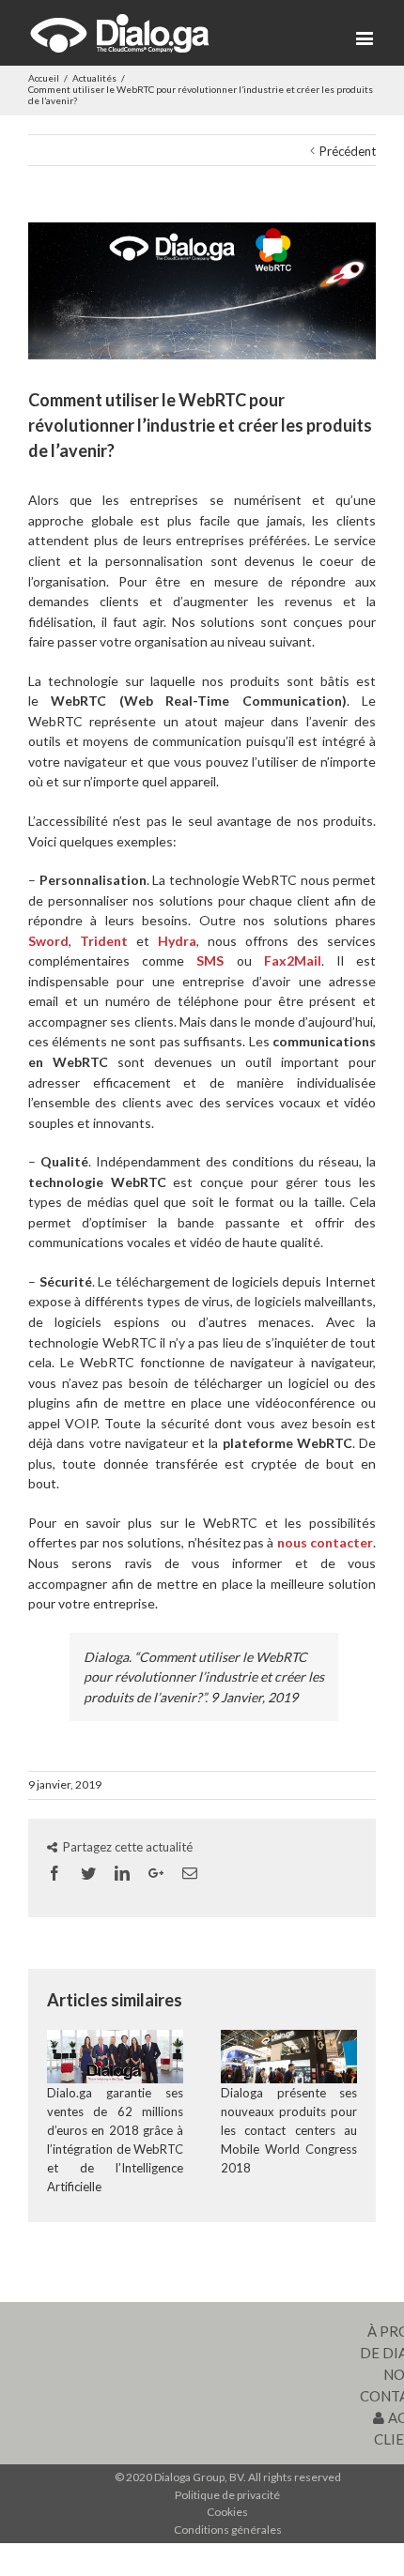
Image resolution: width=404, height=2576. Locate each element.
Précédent (348, 151)
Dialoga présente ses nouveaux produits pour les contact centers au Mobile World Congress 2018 (289, 2130)
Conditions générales (228, 2530)
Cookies (227, 2512)
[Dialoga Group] (120, 33)
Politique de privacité (227, 2495)
